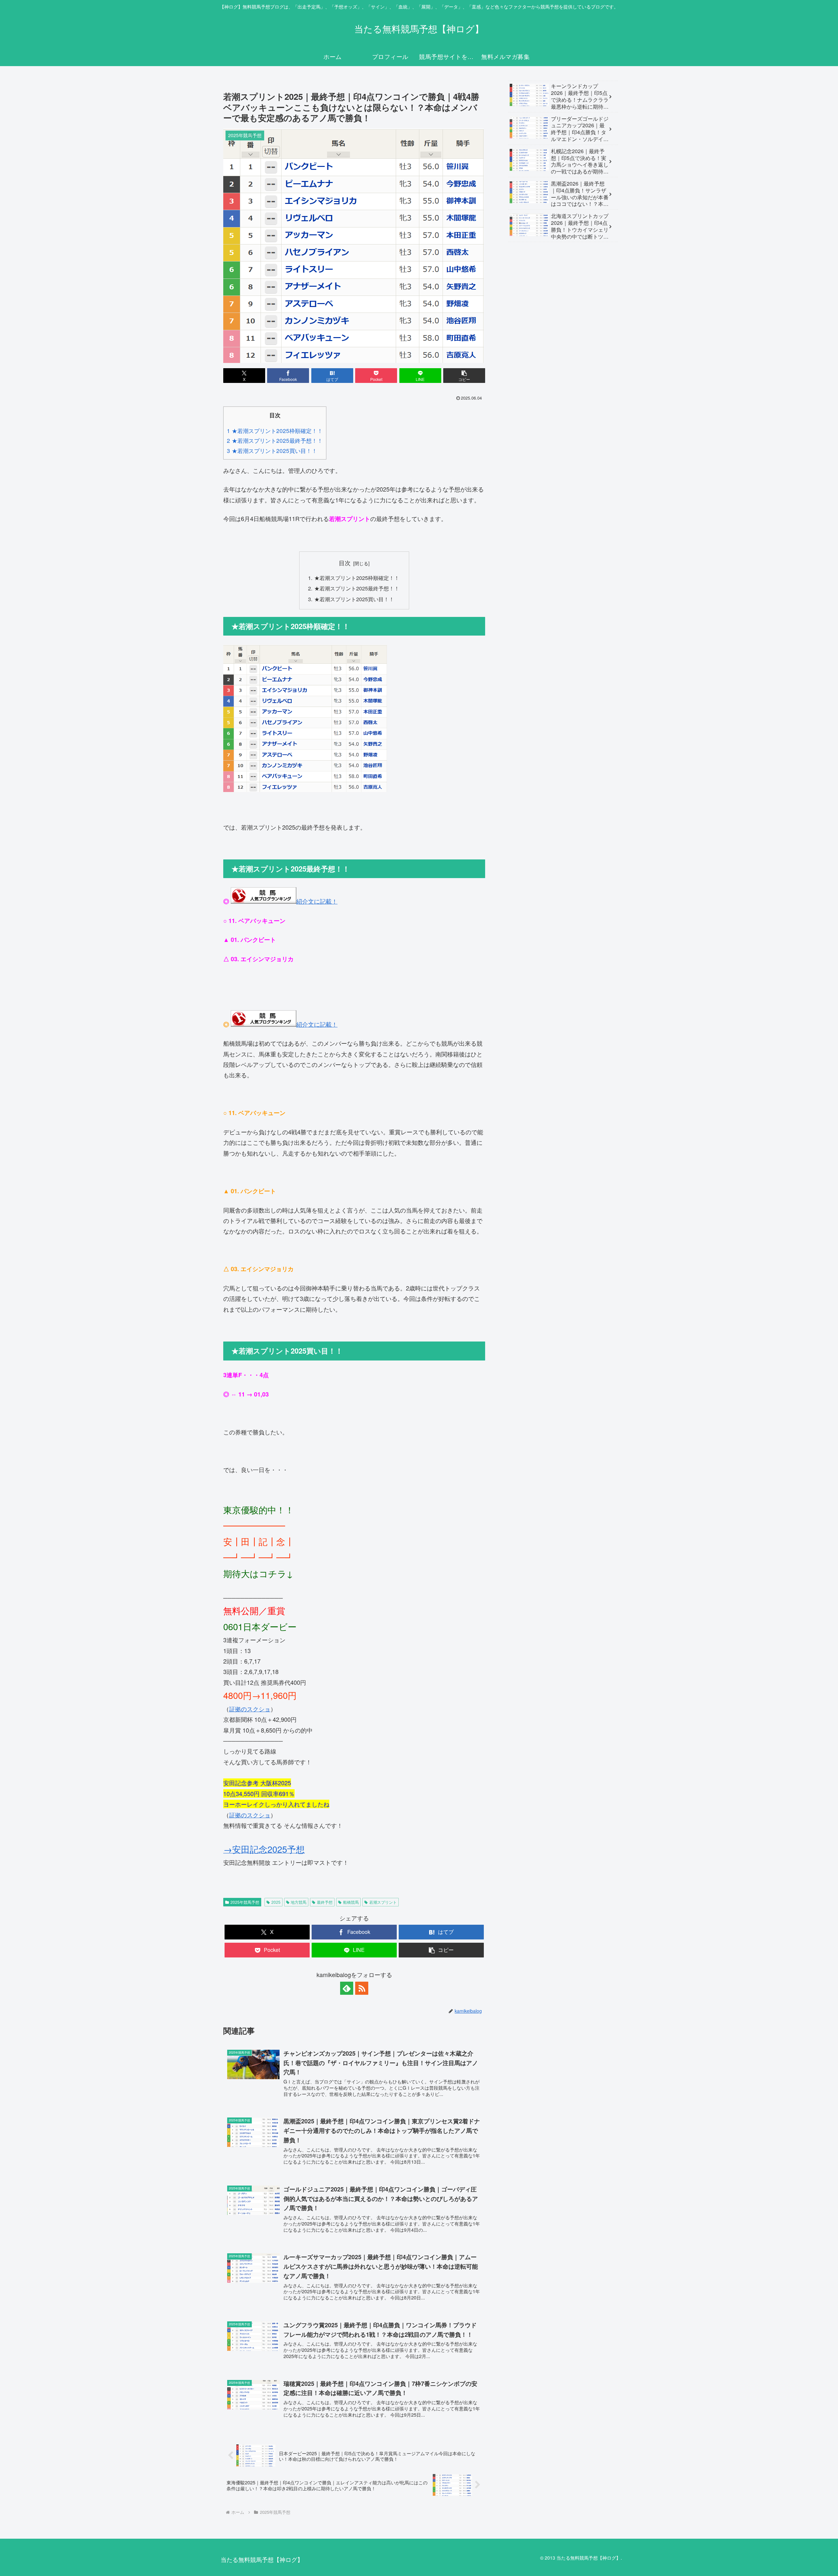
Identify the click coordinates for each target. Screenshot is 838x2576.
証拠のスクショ (250, 1709)
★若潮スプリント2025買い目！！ (354, 599)
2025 (276, 1902)
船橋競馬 (351, 1902)
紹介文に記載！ (317, 901)
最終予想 (325, 1902)
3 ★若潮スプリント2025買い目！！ (272, 450)
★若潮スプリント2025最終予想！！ (357, 588)
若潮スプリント (383, 1902)
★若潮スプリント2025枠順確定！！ (357, 578)
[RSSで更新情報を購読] (362, 1988)
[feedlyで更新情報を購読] (347, 1988)
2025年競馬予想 (245, 1902)
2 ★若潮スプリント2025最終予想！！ (275, 440)
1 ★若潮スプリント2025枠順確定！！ (275, 431)
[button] (464, 376)
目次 (345, 563)
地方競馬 (299, 1902)
